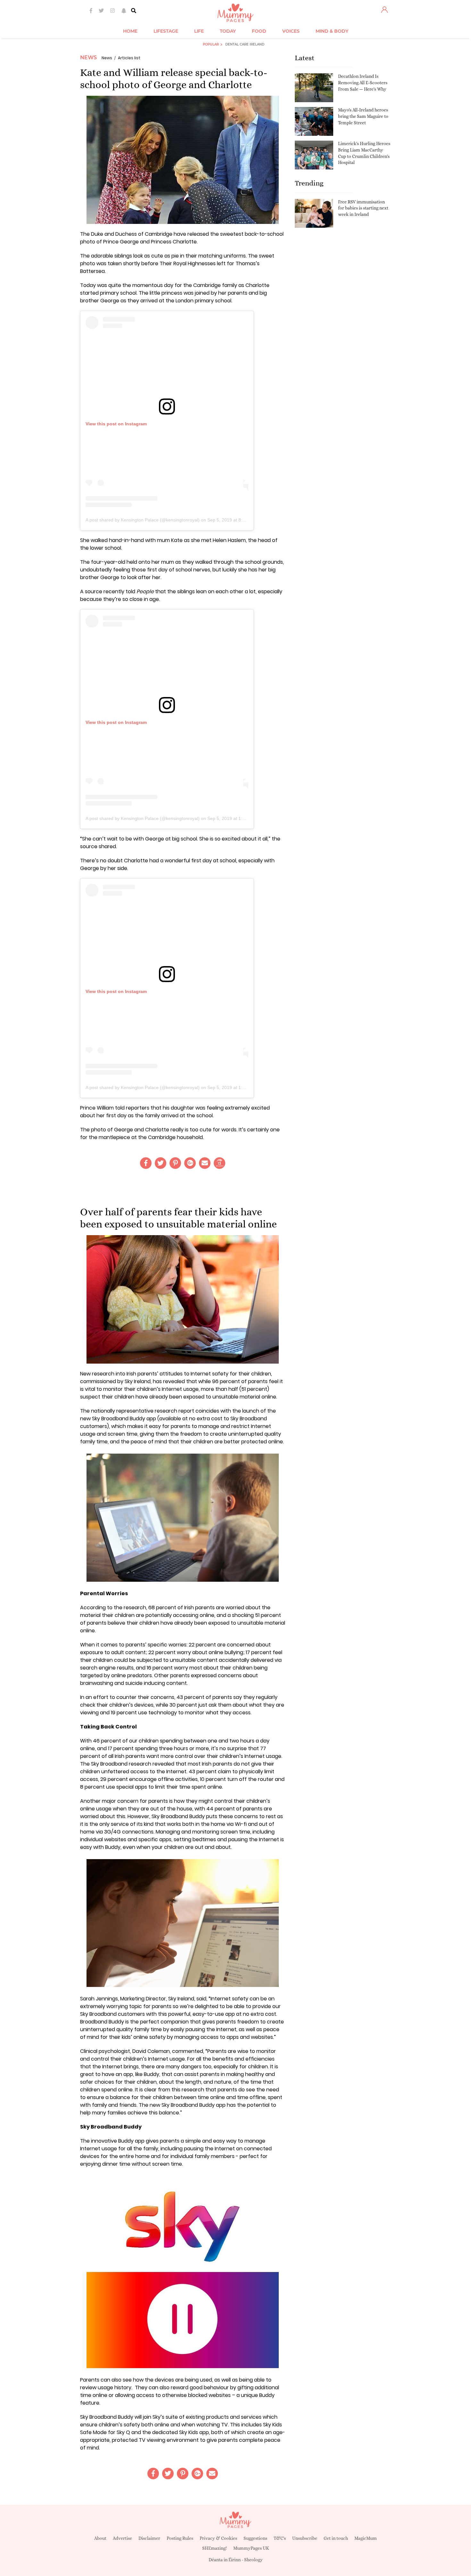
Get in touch (336, 2538)
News (88, 57)
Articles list (129, 58)
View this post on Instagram (116, 424)
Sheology (253, 2560)
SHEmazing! (215, 2548)
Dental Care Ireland (245, 44)
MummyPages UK (251, 2548)
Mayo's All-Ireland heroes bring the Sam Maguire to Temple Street (363, 116)
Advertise (122, 2538)
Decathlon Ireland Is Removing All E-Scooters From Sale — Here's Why (363, 82)
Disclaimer (149, 2538)
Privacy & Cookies (218, 2538)
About (100, 2538)
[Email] (205, 1163)
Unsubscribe (305, 2538)
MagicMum (366, 2538)
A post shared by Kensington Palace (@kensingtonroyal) (143, 520)
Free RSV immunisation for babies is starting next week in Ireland (363, 208)
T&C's (280, 2538)
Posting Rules (180, 2538)
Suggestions (255, 2538)
